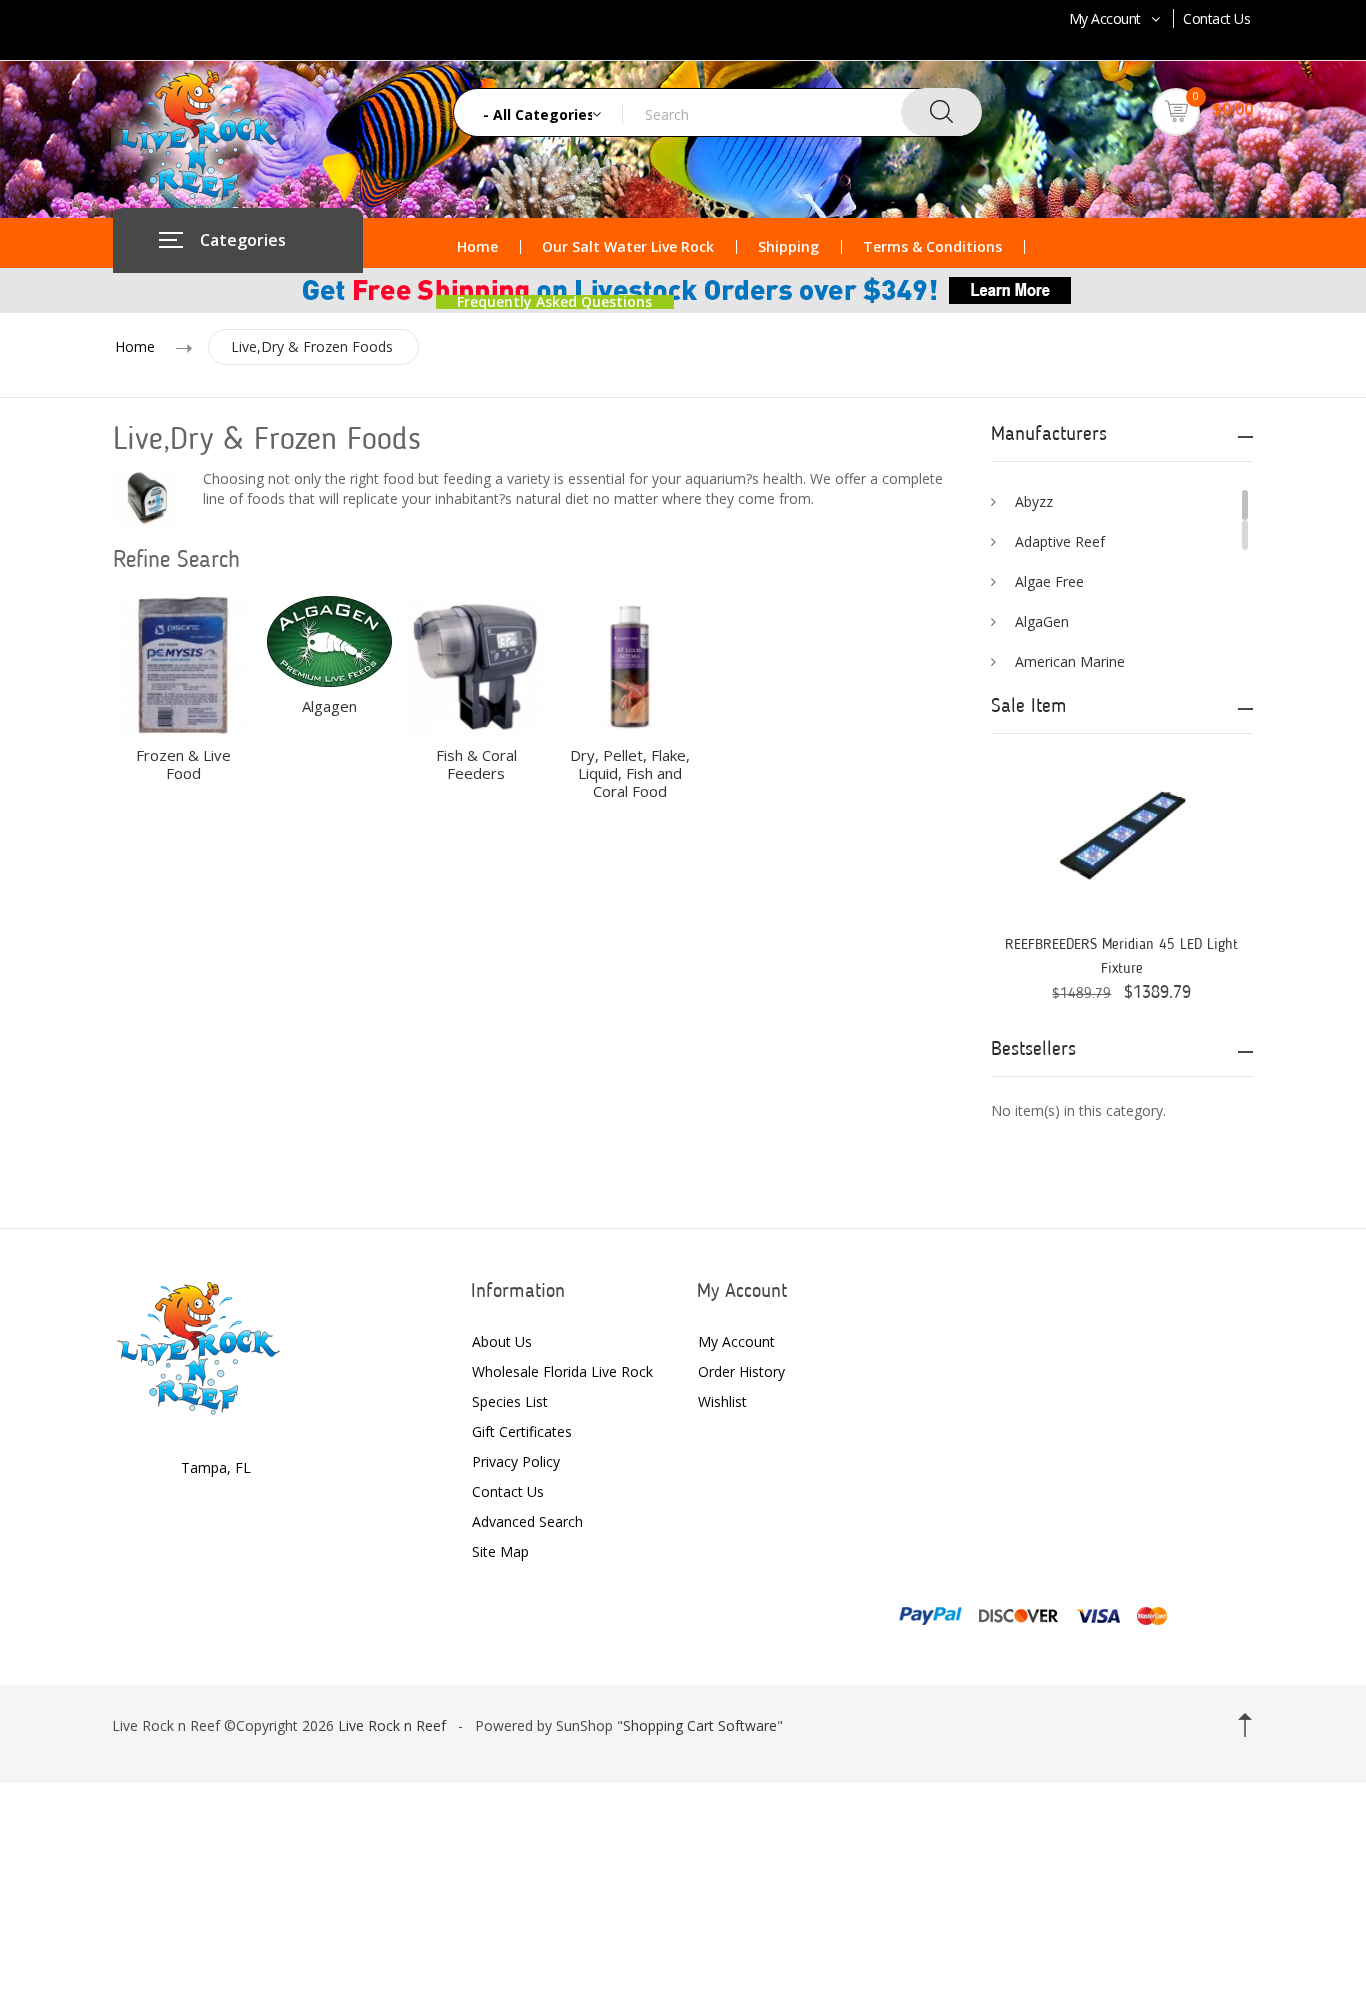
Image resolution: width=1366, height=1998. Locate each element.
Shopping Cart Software (700, 1725)
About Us (502, 1341)
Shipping (788, 247)
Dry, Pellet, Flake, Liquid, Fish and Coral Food (630, 773)
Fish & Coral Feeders (476, 764)
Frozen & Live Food (183, 764)
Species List (510, 1401)
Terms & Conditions (932, 247)
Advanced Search (527, 1521)
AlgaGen (1042, 621)
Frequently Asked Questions (554, 302)
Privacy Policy (516, 1461)
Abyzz (1034, 501)
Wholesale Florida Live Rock (562, 1371)
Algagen (329, 706)
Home (477, 247)
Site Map (500, 1551)
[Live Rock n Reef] (198, 1346)
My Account (1105, 18)
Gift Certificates (522, 1431)
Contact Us (1216, 18)
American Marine (1070, 661)
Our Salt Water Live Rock (628, 247)
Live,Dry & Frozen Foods (312, 346)
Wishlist (722, 1401)
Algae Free (1049, 581)
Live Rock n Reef (392, 1725)
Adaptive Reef (1060, 541)
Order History (741, 1371)
